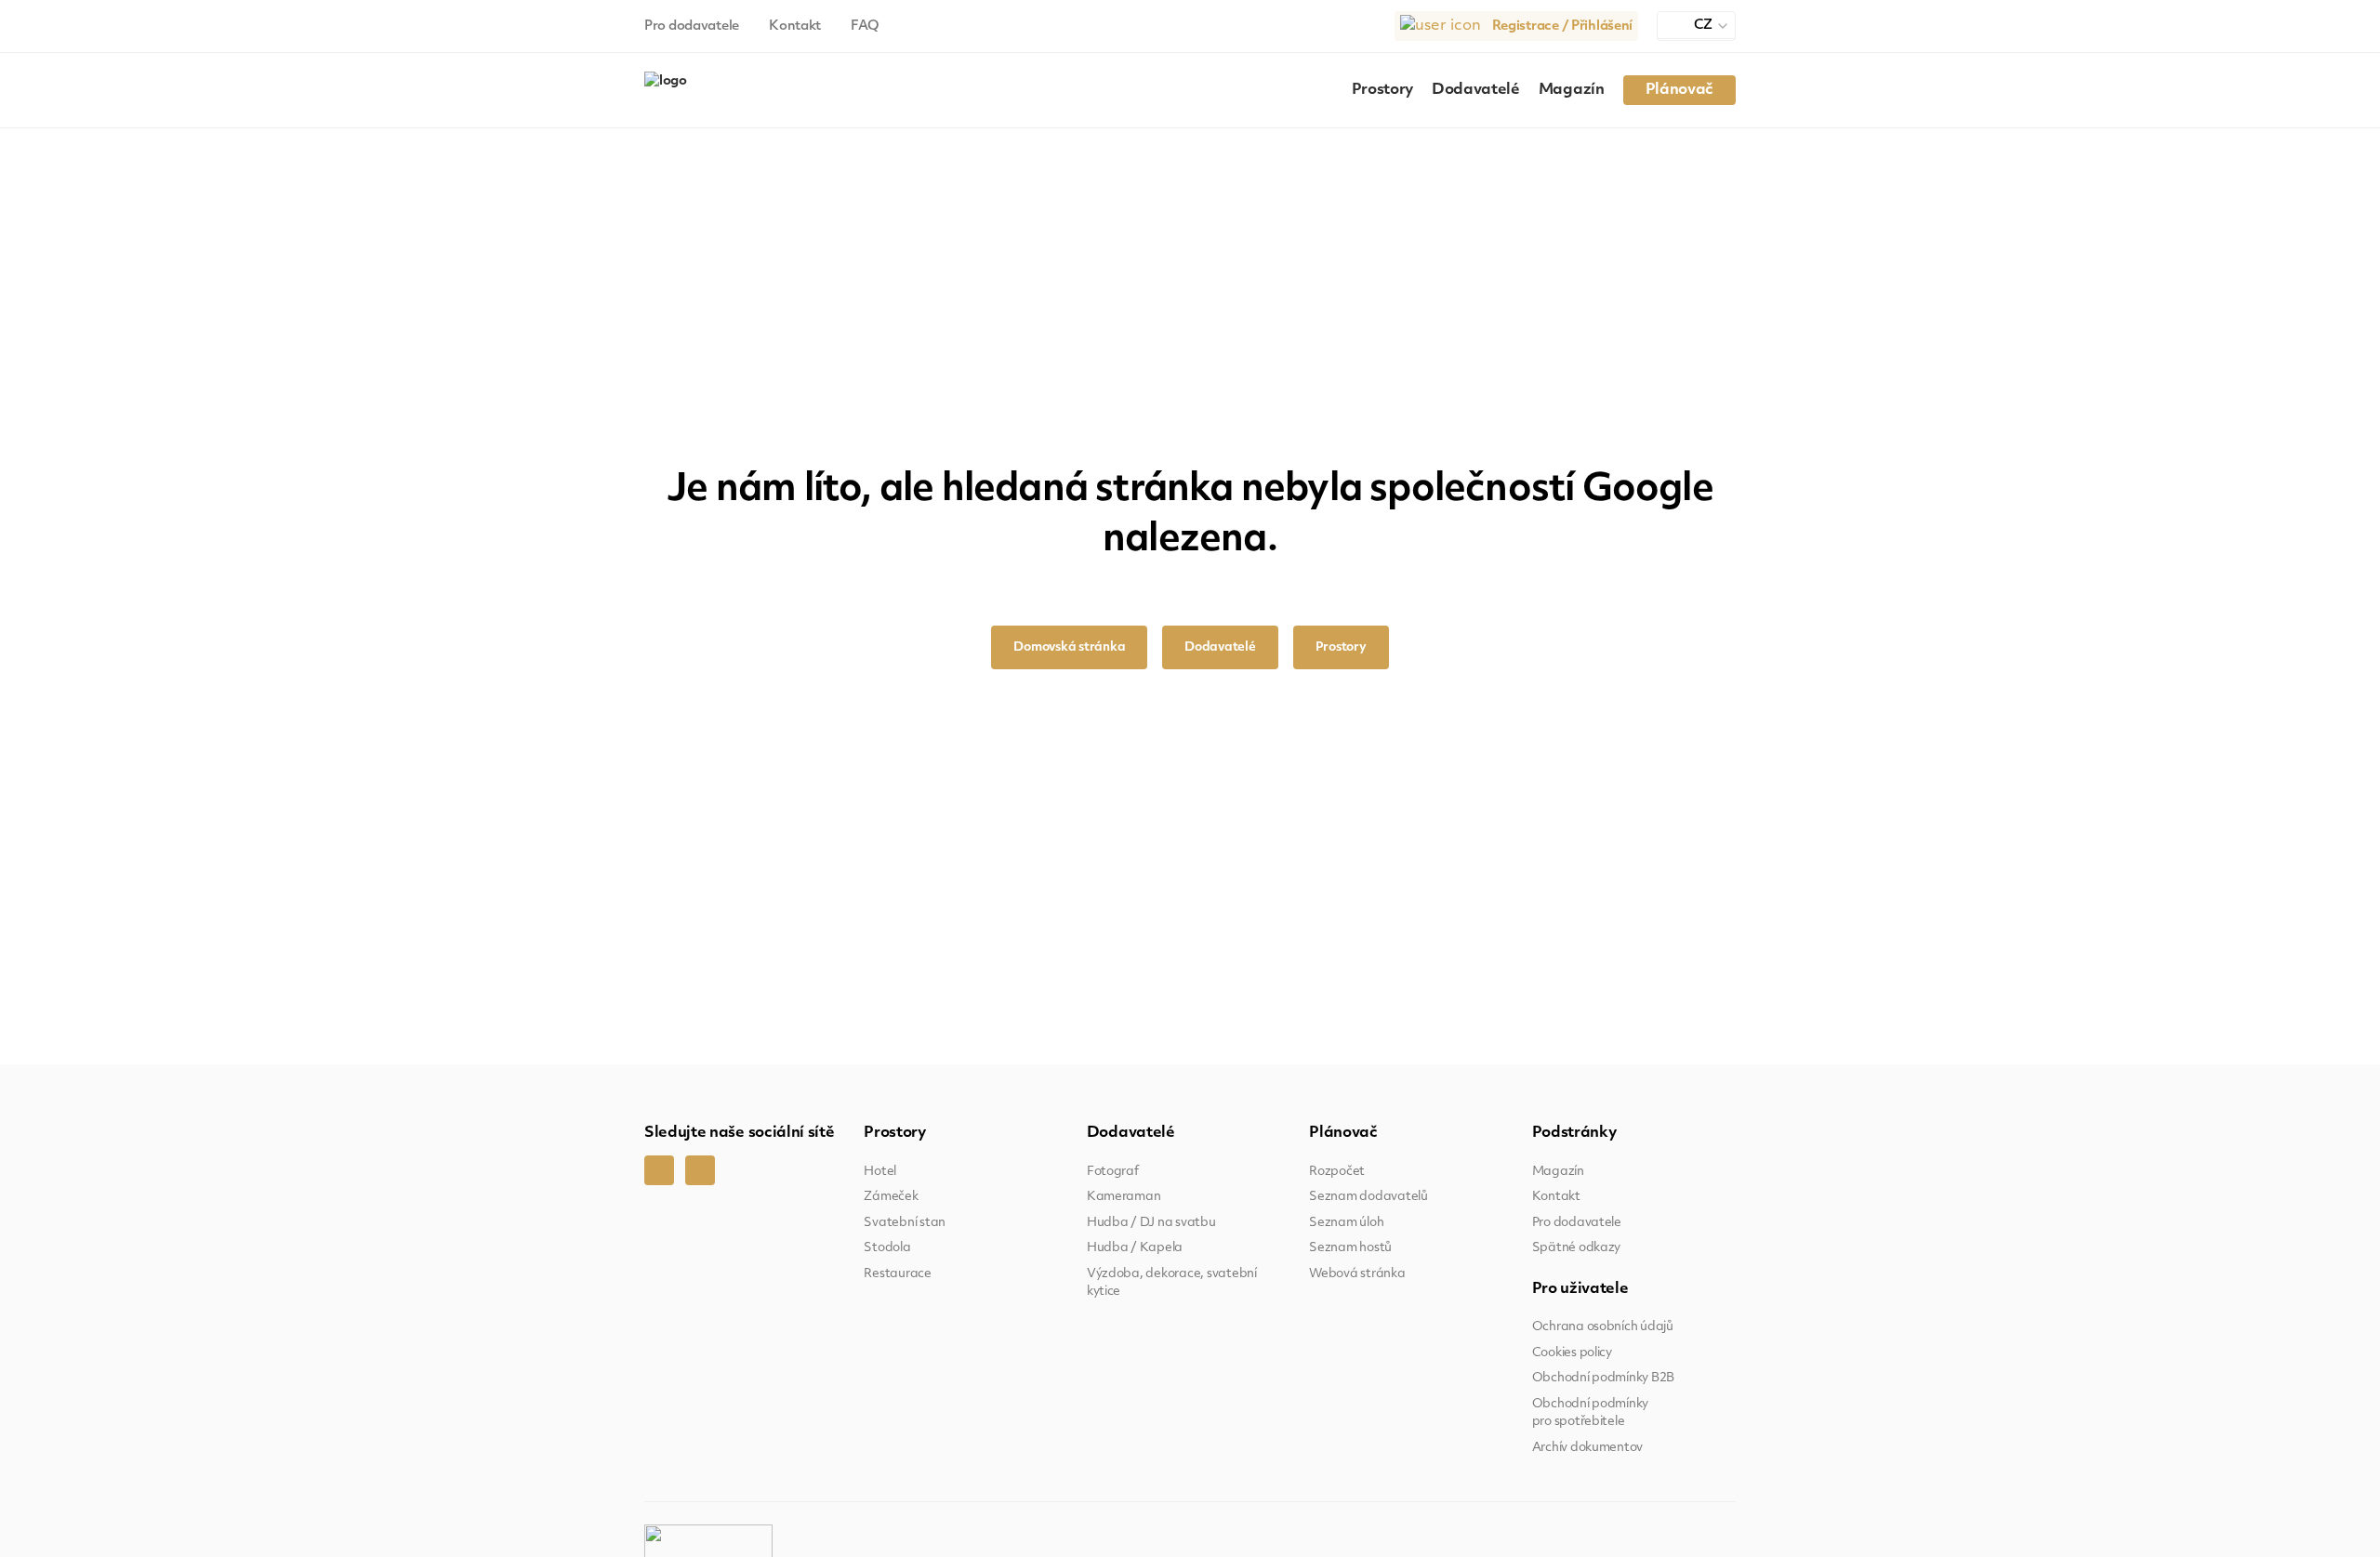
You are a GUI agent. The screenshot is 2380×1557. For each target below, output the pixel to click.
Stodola (887, 1248)
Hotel (880, 1172)
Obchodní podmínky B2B (1604, 1378)
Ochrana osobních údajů (1603, 1327)
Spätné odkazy (1577, 1248)
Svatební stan (905, 1223)
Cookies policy (1572, 1353)
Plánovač (1679, 90)
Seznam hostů (1350, 1248)
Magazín (1572, 90)
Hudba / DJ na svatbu (1151, 1223)
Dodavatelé (1476, 90)
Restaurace (897, 1274)
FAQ (865, 26)
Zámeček (891, 1197)
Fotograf (1113, 1172)
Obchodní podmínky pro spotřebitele (1591, 1413)
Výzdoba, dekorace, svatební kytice (1172, 1283)
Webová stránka (1357, 1274)
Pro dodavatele (692, 26)
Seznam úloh (1346, 1223)
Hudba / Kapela (1135, 1248)
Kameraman (1124, 1197)
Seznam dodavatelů (1368, 1197)
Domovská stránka (1069, 647)
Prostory (1382, 90)
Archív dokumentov (1588, 1448)
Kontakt (795, 26)
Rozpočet (1337, 1172)
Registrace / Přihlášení (1563, 26)
